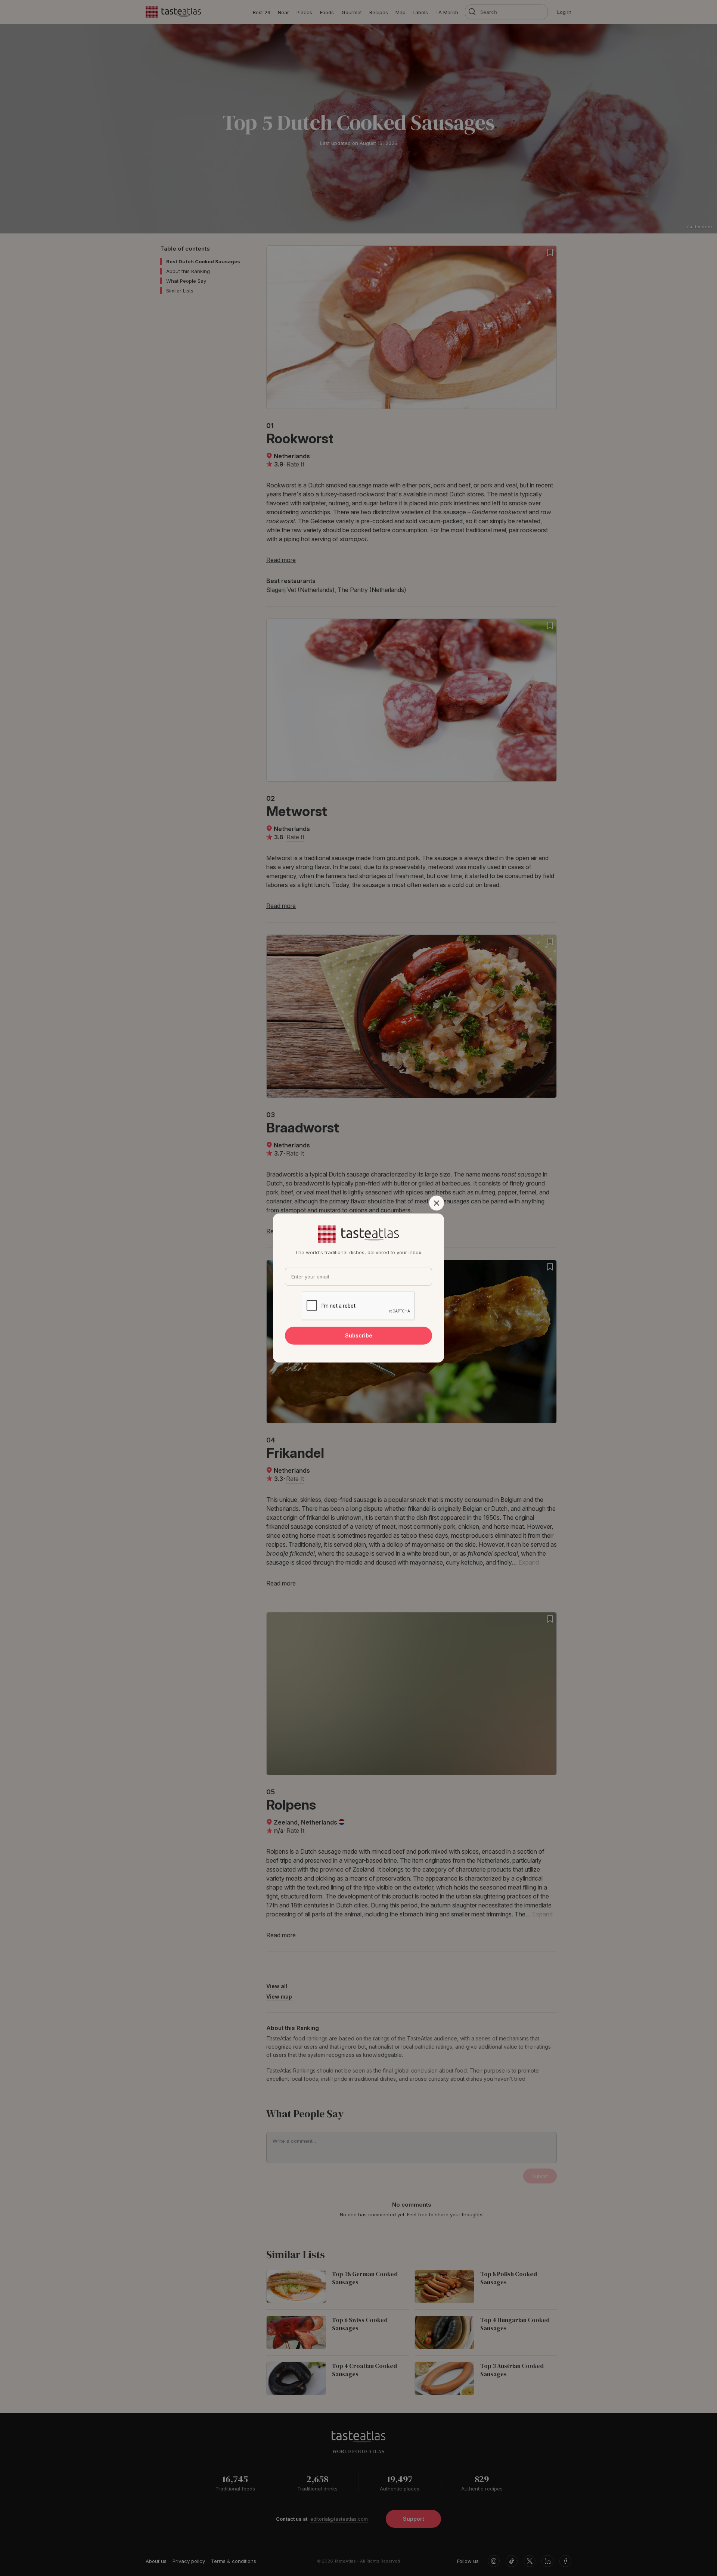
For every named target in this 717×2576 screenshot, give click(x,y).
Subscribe (359, 1335)
